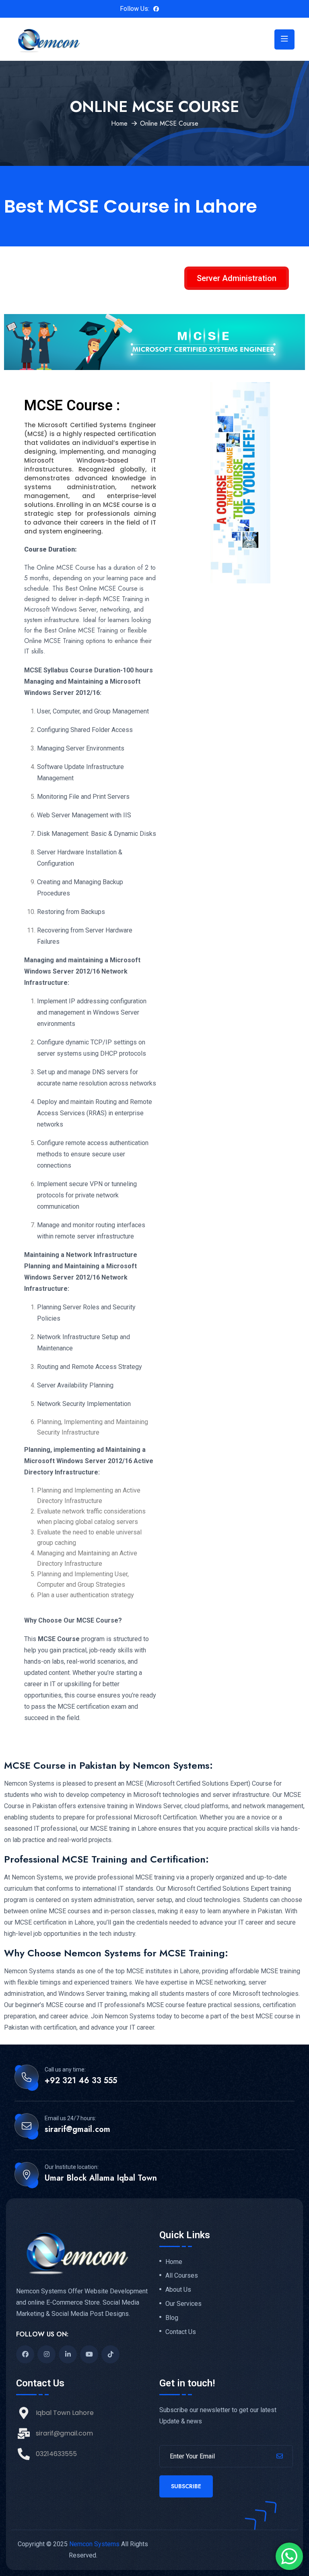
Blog (172, 2318)
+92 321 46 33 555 (81, 2081)
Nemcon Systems (94, 2544)
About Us (178, 2290)
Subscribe (186, 2486)
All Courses (182, 2276)
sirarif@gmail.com (77, 2129)
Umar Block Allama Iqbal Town (101, 2178)
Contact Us (181, 2332)
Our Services (183, 2304)
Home (119, 123)
